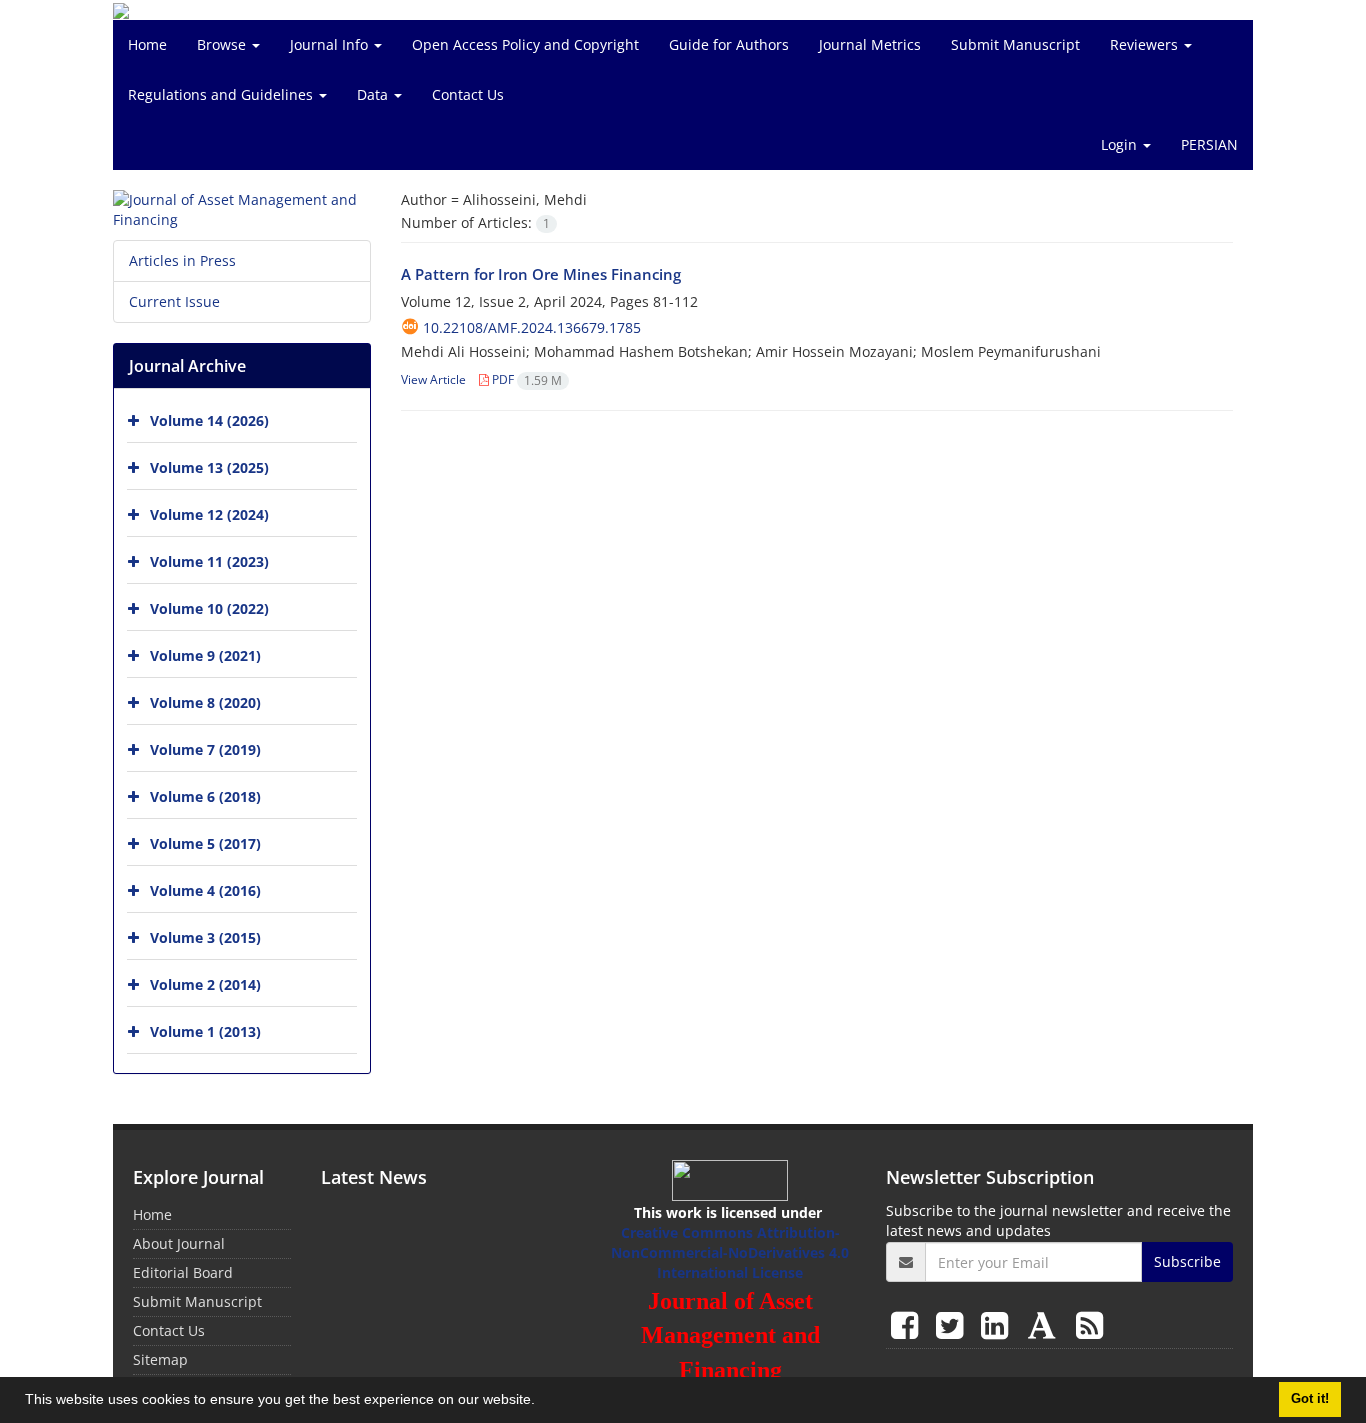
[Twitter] (953, 1324)
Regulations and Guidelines (222, 94)
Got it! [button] (1310, 1399)
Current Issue (174, 301)
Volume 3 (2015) (205, 937)
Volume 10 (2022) (209, 608)
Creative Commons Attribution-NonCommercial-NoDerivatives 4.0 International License (730, 1252)
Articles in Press (182, 260)
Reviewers (1146, 44)
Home (147, 44)
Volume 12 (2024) (209, 514)
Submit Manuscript (1015, 44)
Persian (1209, 144)
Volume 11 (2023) (209, 561)
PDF (525, 379)
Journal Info (331, 44)
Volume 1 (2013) (205, 1031)
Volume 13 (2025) (209, 467)
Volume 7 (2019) (205, 749)
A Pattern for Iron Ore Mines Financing (541, 274)
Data (374, 94)
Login (1121, 144)
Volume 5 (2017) (205, 843)
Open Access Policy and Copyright (525, 44)
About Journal (179, 1243)
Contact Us (468, 94)
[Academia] (1046, 1324)
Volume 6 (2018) (205, 796)
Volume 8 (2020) (205, 702)
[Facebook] (908, 1324)
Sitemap (160, 1359)
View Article (433, 379)
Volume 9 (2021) (205, 655)
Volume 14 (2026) (209, 420)
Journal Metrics (870, 44)
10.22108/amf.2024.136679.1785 (532, 327)
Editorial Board (183, 1272)
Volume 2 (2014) (205, 984)
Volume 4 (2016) (205, 890)
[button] (542, 1402)
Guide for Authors (729, 44)
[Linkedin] (998, 1324)
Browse (223, 44)
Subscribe (1187, 1261)
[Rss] (1089, 1324)
